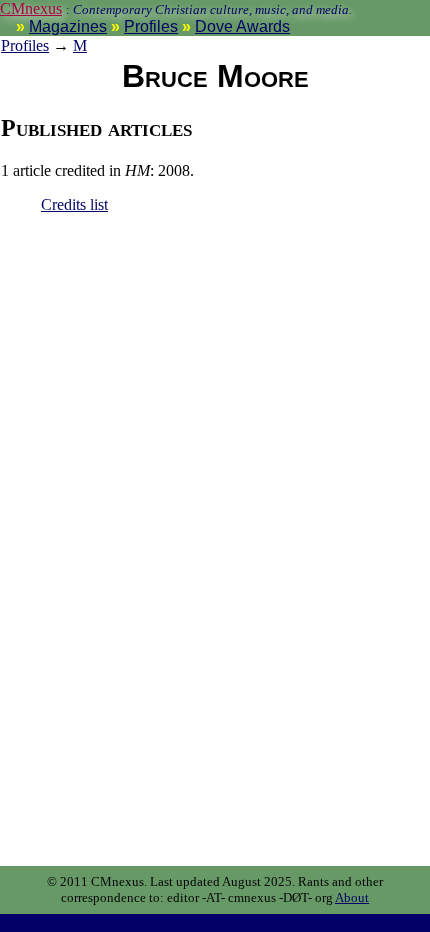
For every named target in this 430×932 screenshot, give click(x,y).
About (352, 897)
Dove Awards (242, 26)
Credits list (74, 204)
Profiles (151, 26)
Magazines (68, 26)
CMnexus (31, 8)
